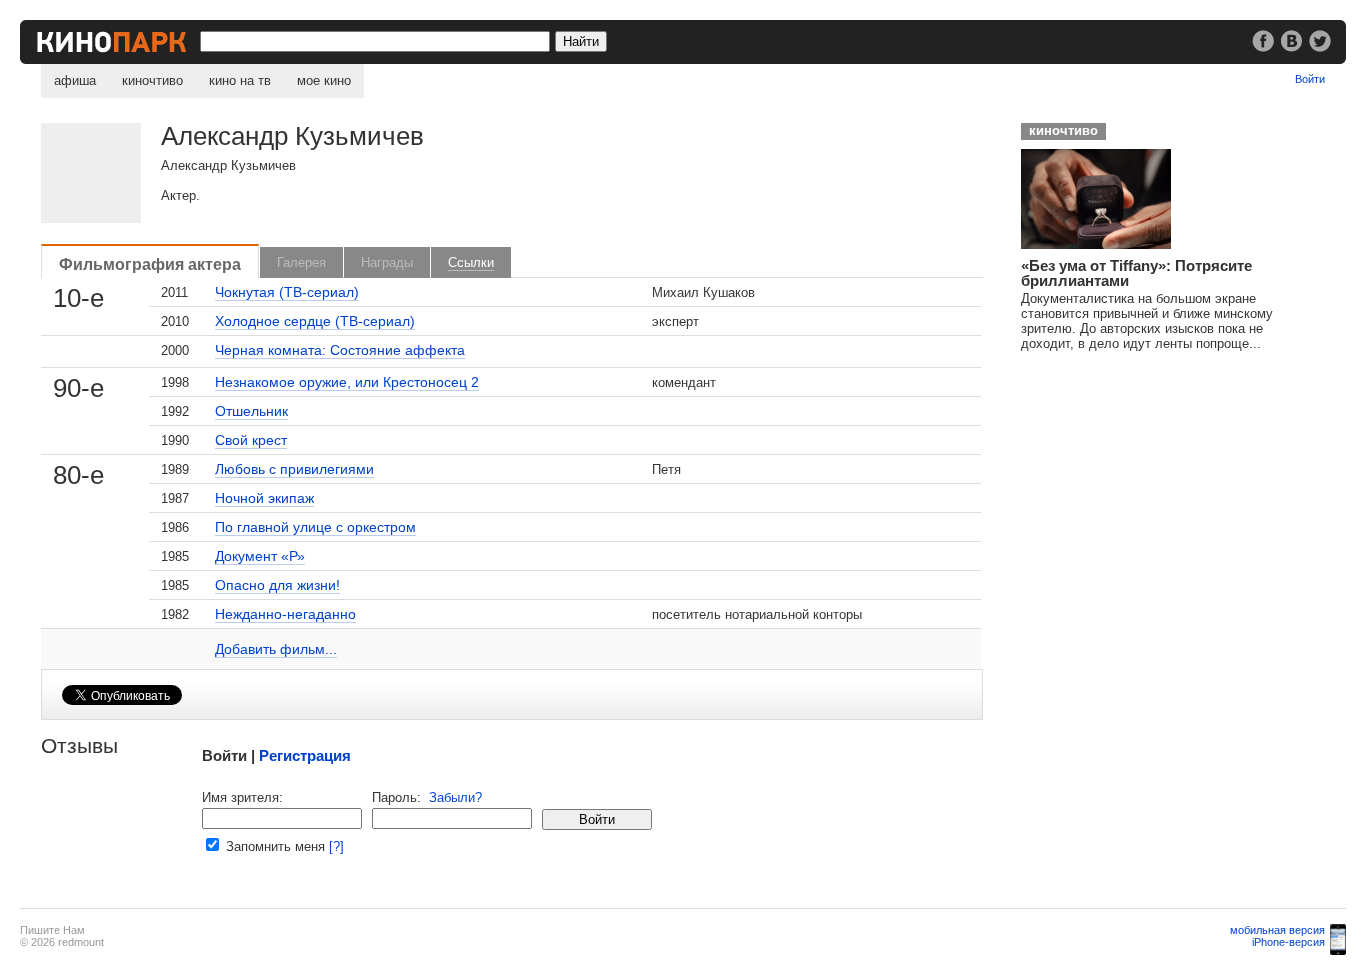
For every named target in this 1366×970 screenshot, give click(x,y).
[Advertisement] (1161, 491)
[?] (336, 846)
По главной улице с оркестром (315, 527)
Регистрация (305, 755)
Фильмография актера (150, 264)
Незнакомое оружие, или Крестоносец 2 (347, 382)
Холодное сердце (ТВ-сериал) (315, 321)
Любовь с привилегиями (294, 469)
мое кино (324, 80)
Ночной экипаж (264, 498)
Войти (1310, 79)
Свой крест (251, 440)
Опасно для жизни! (277, 585)
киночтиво (152, 80)
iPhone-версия (1288, 942)
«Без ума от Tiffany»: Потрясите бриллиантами (1136, 273)
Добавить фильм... (276, 649)
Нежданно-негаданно (285, 614)
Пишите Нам (52, 930)
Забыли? (455, 797)
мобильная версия (1277, 930)
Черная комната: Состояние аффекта (340, 350)
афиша (75, 80)
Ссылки (471, 262)
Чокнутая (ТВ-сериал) (287, 292)
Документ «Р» (260, 556)
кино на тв (240, 80)
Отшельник (251, 411)
